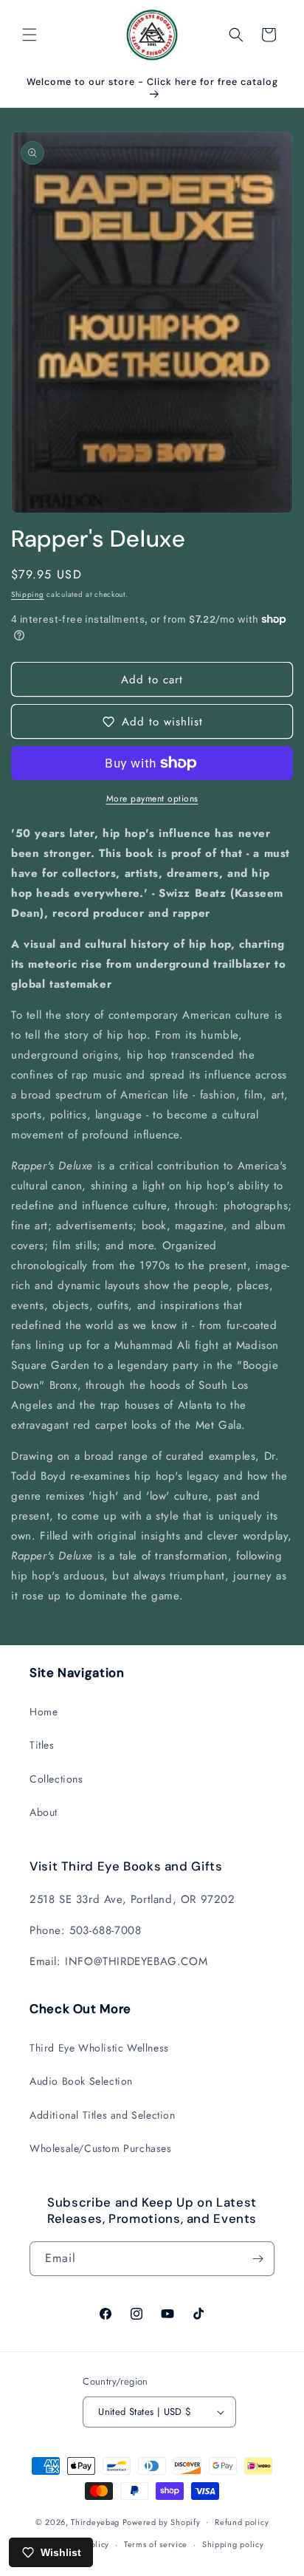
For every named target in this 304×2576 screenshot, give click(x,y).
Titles (42, 1745)
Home (44, 1712)
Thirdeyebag (95, 2521)
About (44, 1812)
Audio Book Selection (81, 2081)
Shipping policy (233, 2544)
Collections (56, 1779)
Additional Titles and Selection (103, 2115)
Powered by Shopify (162, 2521)
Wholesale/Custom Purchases (101, 2148)
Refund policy (242, 2522)
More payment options (152, 799)
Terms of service (156, 2544)
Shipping (28, 594)
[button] (30, 35)
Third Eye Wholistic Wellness (99, 2048)
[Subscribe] (258, 2259)
